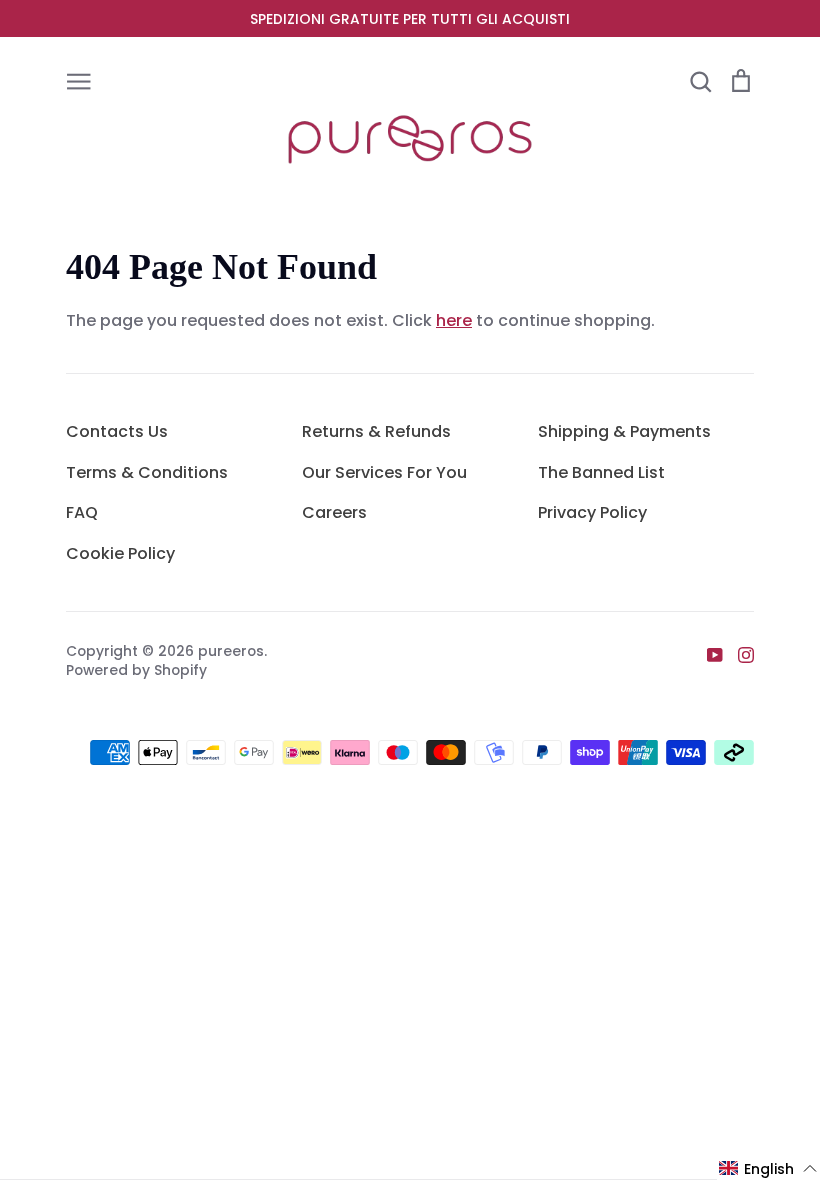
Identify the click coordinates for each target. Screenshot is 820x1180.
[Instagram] (738, 654)
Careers (334, 512)
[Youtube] (707, 654)
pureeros (231, 651)
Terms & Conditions (147, 472)
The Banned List (601, 472)
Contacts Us (117, 431)
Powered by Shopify (136, 670)
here (454, 320)
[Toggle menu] (79, 80)
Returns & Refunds (376, 431)
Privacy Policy (592, 512)
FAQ (82, 512)
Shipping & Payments (624, 431)
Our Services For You (384, 472)
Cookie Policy (120, 553)
